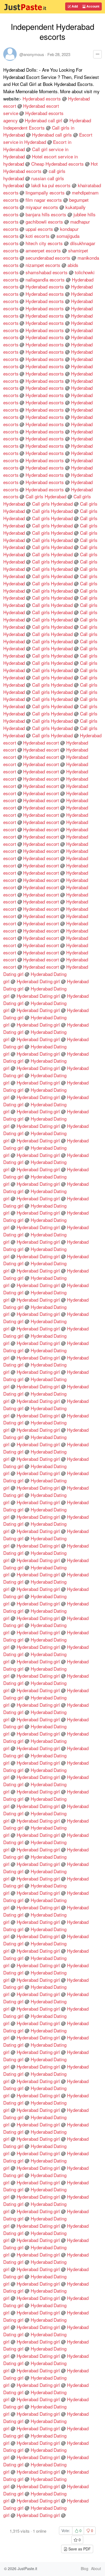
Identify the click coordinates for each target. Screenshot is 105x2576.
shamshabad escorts (47, 272)
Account (92, 6)
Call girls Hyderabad (46, 496)
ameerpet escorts (43, 250)
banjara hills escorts (46, 214)
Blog (85, 2568)
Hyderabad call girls (52, 135)
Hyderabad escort (41, 743)
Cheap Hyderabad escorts (57, 164)
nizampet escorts (43, 265)
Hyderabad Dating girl (38, 981)
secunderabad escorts (48, 258)
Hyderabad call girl (43, 120)
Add (74, 6)
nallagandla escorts (45, 279)
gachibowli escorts (44, 222)
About (96, 2568)
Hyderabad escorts (42, 98)
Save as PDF (79, 2549)
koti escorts (37, 236)
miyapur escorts (42, 207)
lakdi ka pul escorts (51, 185)
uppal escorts (39, 229)
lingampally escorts (45, 192)
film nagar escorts (44, 200)
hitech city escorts (44, 243)
